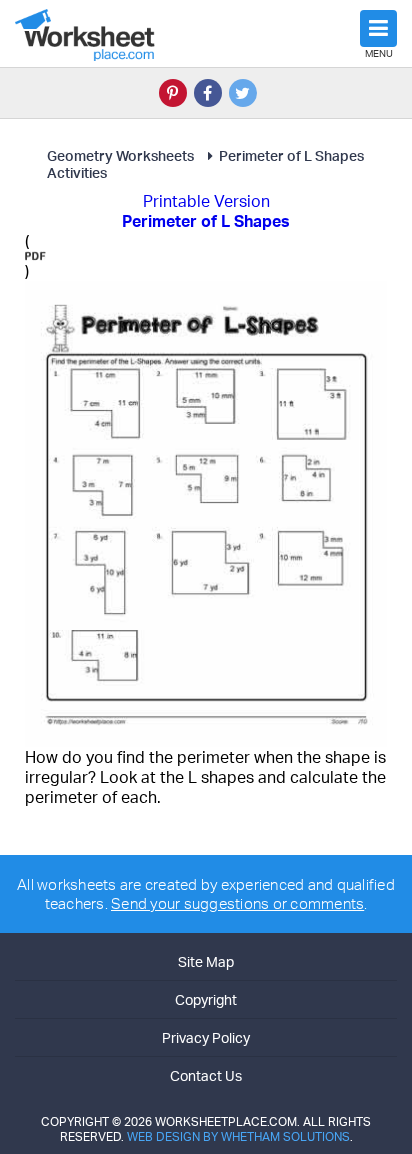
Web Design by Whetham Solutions (238, 1136)
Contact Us (206, 1075)
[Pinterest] (173, 93)
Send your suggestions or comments (237, 903)
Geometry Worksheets (120, 155)
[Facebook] (208, 93)
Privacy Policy (206, 1037)
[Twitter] (243, 93)
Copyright (206, 999)
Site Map (206, 961)
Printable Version (206, 201)
